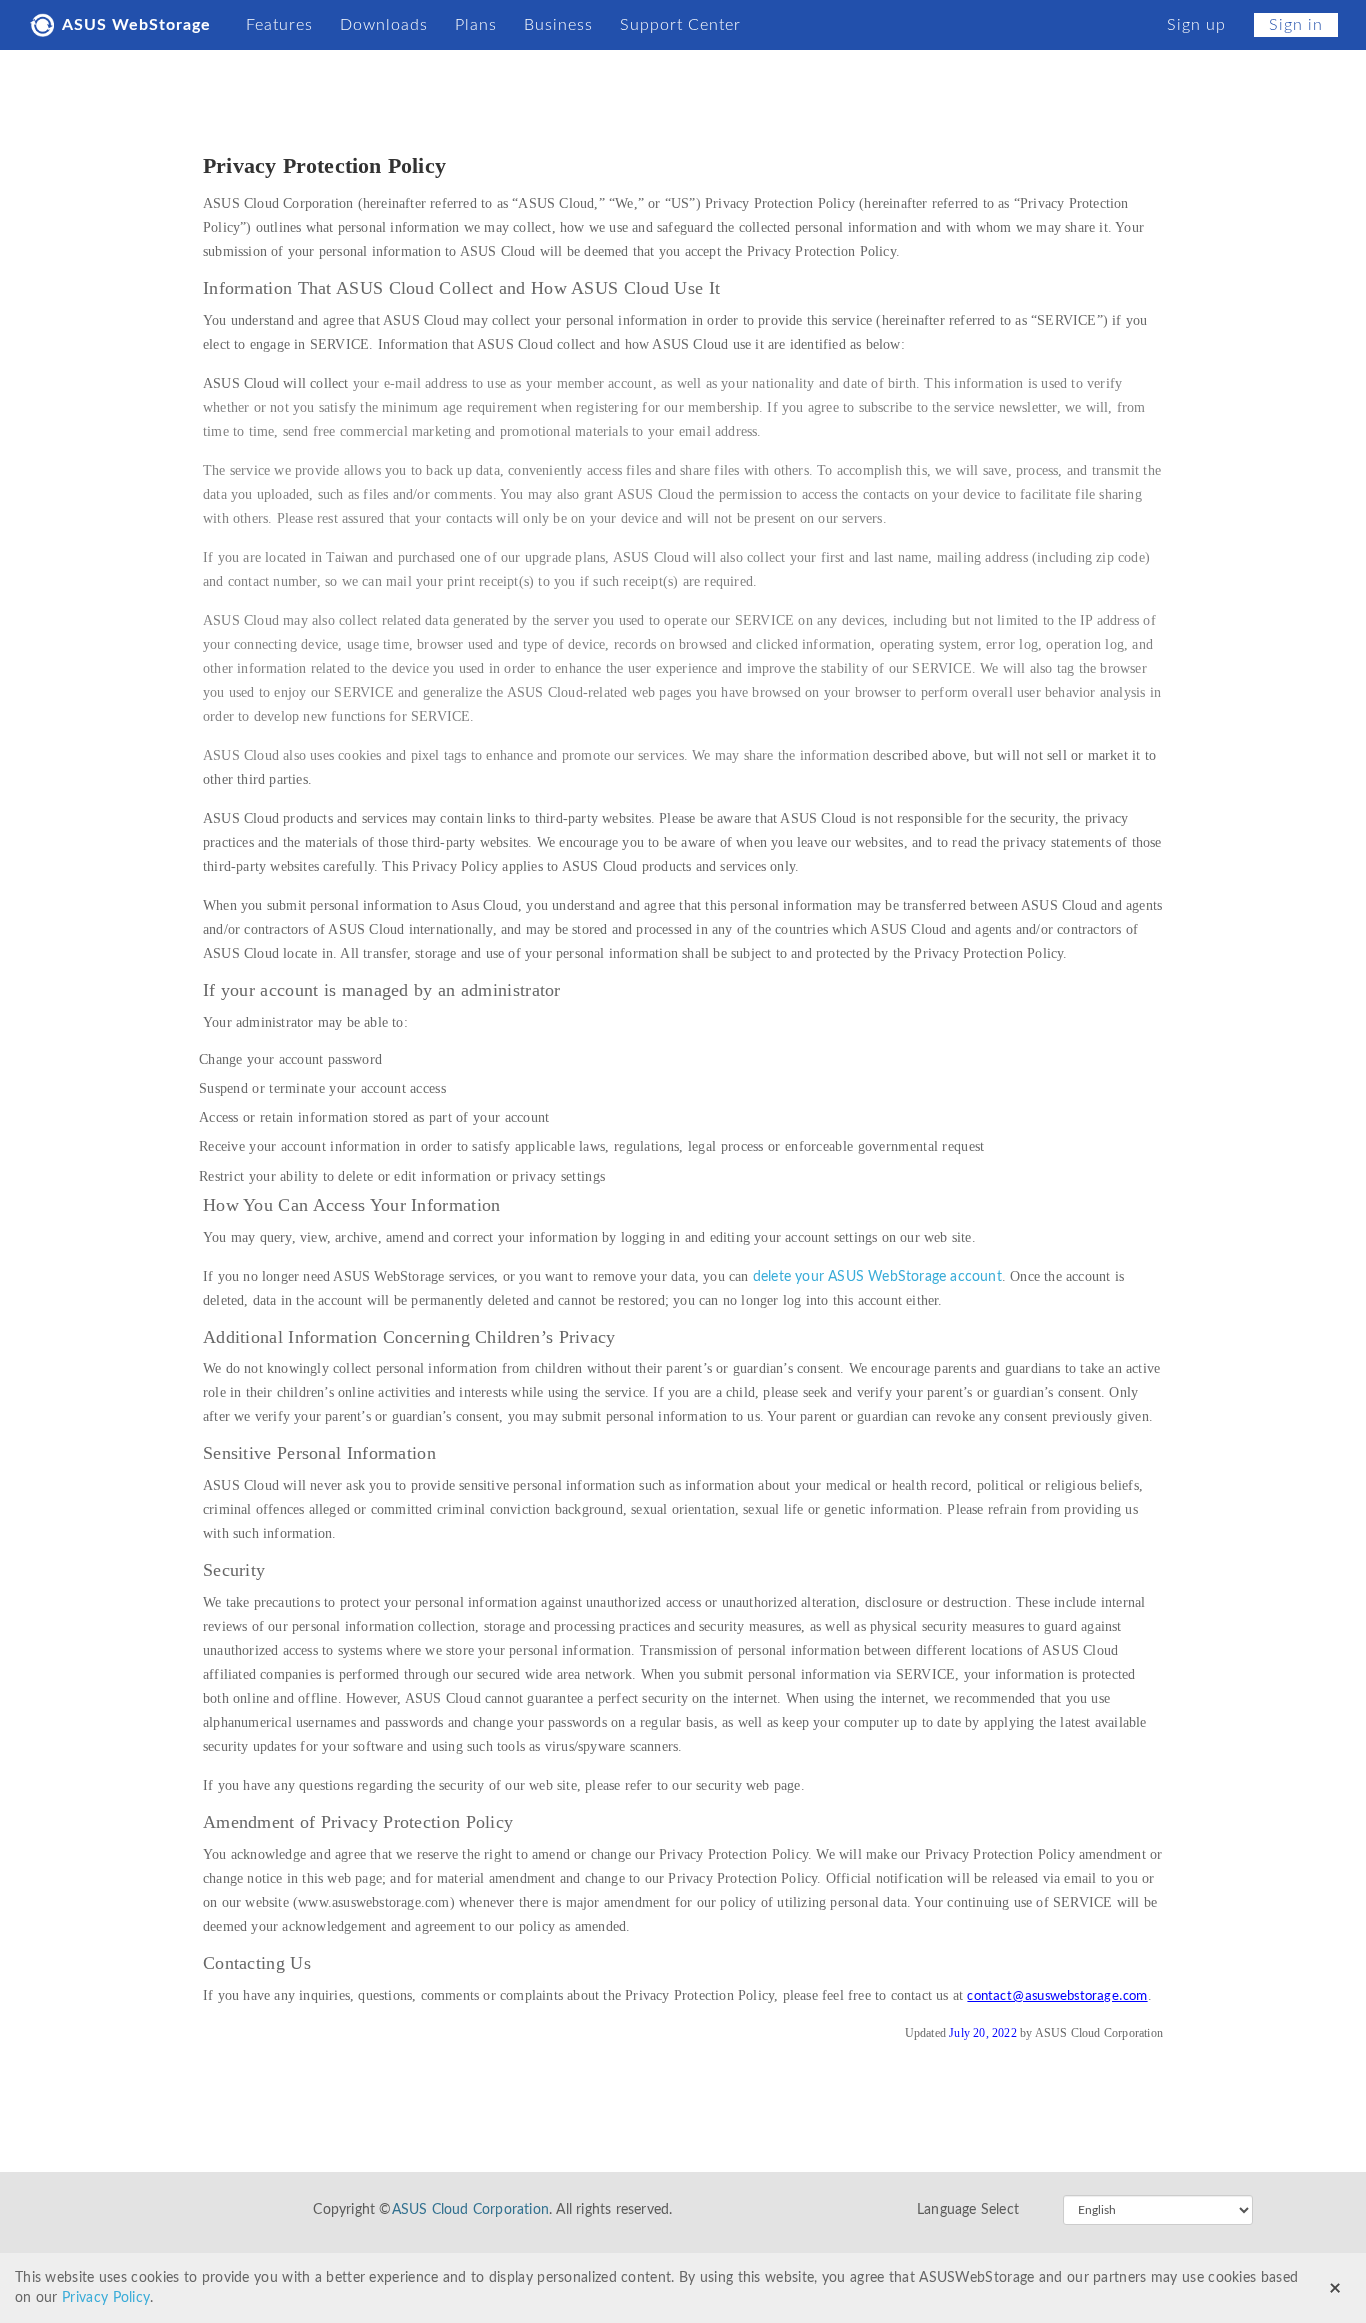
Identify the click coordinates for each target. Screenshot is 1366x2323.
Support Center (680, 25)
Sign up (1196, 25)
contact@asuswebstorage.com (1057, 1996)
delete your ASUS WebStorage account (877, 1277)
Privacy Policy (106, 2298)
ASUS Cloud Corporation (470, 2210)
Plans (476, 25)
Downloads (384, 25)
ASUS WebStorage (136, 25)
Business (558, 25)
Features (279, 25)
